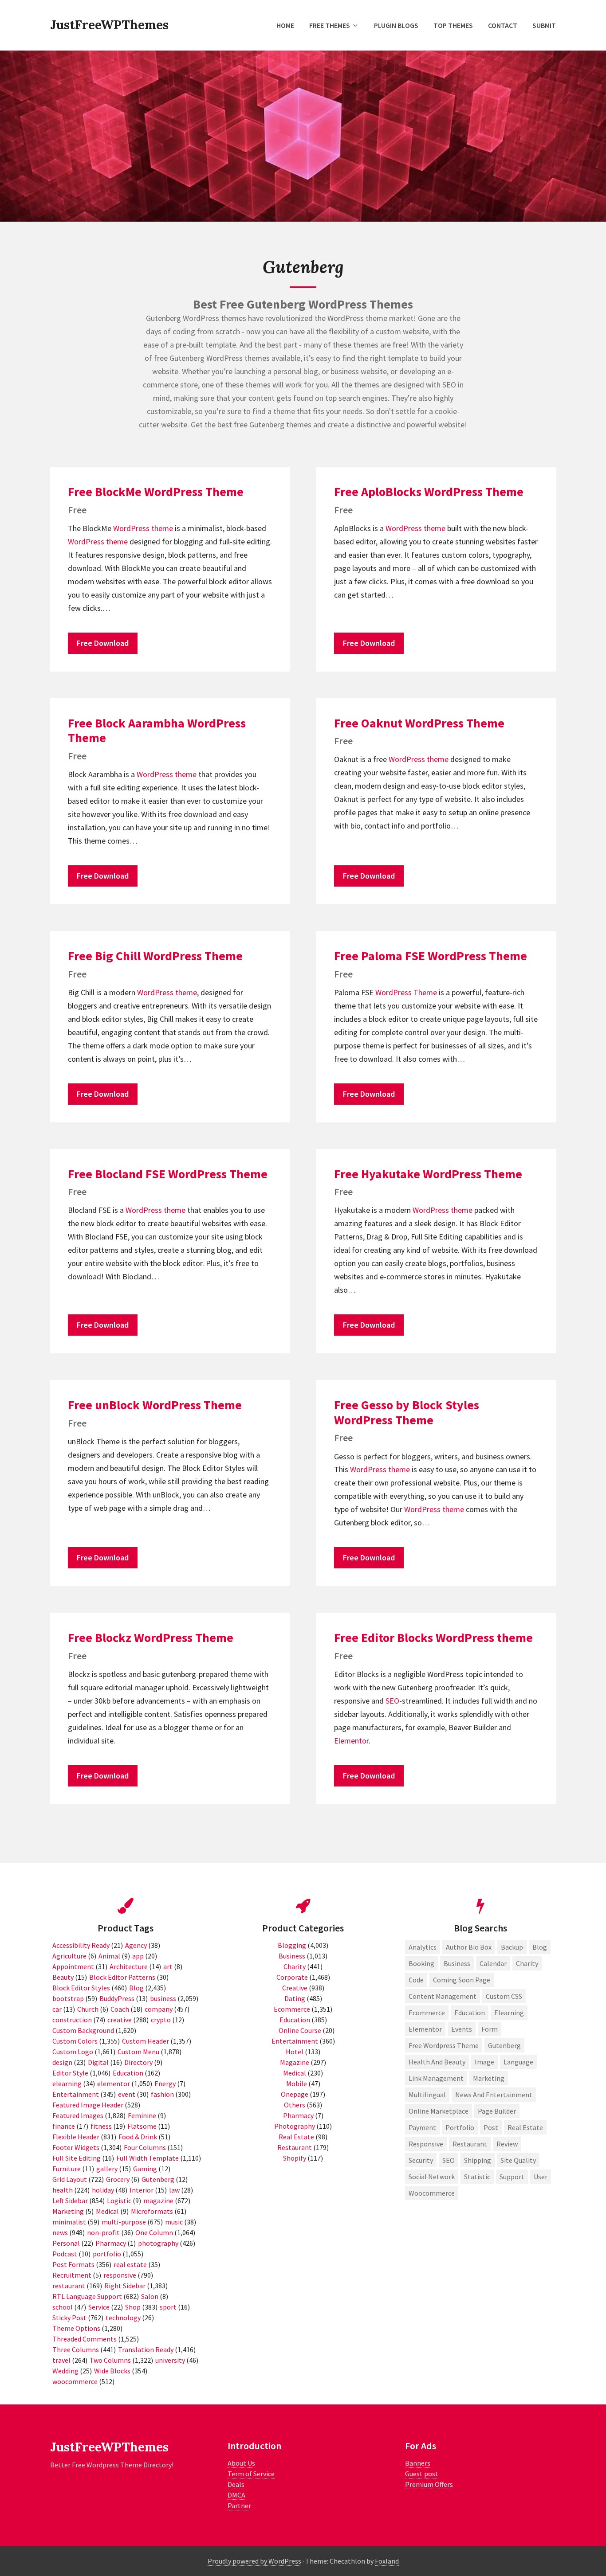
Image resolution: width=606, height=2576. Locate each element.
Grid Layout (70, 2179)
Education (128, 2073)
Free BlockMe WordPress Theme (156, 492)
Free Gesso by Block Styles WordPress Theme (407, 1412)
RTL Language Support (87, 2296)
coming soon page (462, 1980)
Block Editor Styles (81, 1988)
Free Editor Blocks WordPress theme (433, 1638)
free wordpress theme (444, 2045)
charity (527, 1963)
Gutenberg (158, 2179)
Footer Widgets (76, 2147)
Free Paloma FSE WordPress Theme (431, 956)
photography (158, 2243)
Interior (142, 2190)
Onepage (295, 2094)
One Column (154, 2232)
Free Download (103, 643)
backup (512, 1947)
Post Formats (73, 2264)
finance (64, 2126)
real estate (130, 2264)
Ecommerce (292, 2009)
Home (285, 25)
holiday (103, 2190)
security (421, 2160)
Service (99, 2307)
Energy (165, 2083)
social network (432, 2177)
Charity (295, 1966)
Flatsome (142, 2126)
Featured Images (78, 2115)
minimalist (69, 2222)
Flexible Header (76, 2137)
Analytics (423, 1947)
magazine (158, 2201)
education (470, 2013)
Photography (295, 2126)
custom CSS (504, 1996)
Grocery (118, 2179)
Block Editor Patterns (122, 1977)
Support (512, 2177)
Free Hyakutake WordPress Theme (428, 1174)
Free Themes (330, 25)
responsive (120, 2275)
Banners (418, 2463)
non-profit (103, 2232)
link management (436, 2078)
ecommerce (427, 2013)
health (63, 2190)
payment (422, 2127)
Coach (120, 2009)
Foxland (387, 2561)
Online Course (300, 2030)
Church (88, 2009)
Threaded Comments (85, 2339)
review (507, 2144)
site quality (518, 2160)
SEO (392, 1701)
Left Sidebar (70, 2201)
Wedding (65, 2371)
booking (421, 1963)
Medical (107, 2211)
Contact (503, 25)
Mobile (297, 2083)
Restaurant (295, 2147)
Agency (136, 1945)
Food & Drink (138, 2137)
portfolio (107, 2254)
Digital (98, 2062)
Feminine (142, 2115)
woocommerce (75, 2381)
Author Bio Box (469, 1947)
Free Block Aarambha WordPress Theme (157, 731)
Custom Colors (75, 2041)
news (60, 2232)
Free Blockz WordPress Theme (151, 1638)
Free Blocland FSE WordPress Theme (168, 1174)
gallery (107, 2169)
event (127, 2094)
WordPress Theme (406, 992)
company (159, 2009)
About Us (241, 2463)
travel (61, 2360)
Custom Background (83, 2030)
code (416, 1980)
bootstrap (68, 1998)
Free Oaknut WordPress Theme (419, 723)
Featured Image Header (88, 2105)
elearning (67, 2083)
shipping (478, 2160)
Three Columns (76, 2349)
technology (123, 2318)
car (57, 2009)
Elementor (351, 1741)
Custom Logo (73, 2052)
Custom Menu (138, 2052)
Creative (295, 1988)
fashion (162, 2094)
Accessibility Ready (81, 1945)
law (174, 2190)
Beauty (63, 1977)
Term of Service (251, 2474)
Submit (544, 25)
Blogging (292, 1945)
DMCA (236, 2495)
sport (168, 2307)
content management (443, 1996)
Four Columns (145, 2147)
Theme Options (76, 2328)
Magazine (295, 2062)
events (462, 2029)
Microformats (152, 2211)
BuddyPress (117, 1998)
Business (292, 1956)
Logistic (119, 2201)
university (170, 2360)
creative (120, 2020)
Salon (150, 2296)
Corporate (292, 1977)
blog (540, 1947)
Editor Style (70, 2073)
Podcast (65, 2254)
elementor (114, 2083)
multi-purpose (124, 2222)
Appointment (73, 1966)
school (63, 2307)
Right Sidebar (125, 2286)
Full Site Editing (77, 2158)
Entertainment (76, 2094)
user (541, 2177)
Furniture (67, 2169)
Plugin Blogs (396, 25)
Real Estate (296, 2137)
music (174, 2222)
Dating (295, 1998)
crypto (161, 2020)
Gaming (145, 2169)
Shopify (295, 2158)
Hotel (295, 2052)
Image (484, 2062)
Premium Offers (429, 2484)
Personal (66, 2243)
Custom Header (146, 2041)
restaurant (69, 2286)
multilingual (427, 2095)
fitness (101, 2126)
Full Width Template (148, 2158)
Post (491, 2127)
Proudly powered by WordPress (254, 2561)
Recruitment (72, 2275)
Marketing (68, 2211)
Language (518, 2062)
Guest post (422, 2474)
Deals (236, 2484)
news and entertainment (494, 2095)
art (168, 1966)
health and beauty (437, 2062)
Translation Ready (146, 2349)
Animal (109, 1956)
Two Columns (110, 2360)
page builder (497, 2111)
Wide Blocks (112, 2371)
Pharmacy (111, 2243)
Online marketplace (439, 2111)
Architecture (129, 1966)
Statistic (477, 2177)
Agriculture (69, 1956)
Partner (239, 2506)
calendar (493, 1963)
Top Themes (453, 25)
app (138, 1956)
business (163, 1998)
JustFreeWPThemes (109, 25)
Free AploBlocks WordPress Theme (429, 492)
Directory (138, 2062)
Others (295, 2105)
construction (72, 2020)
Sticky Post (69, 2318)
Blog (136, 1988)
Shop (133, 2307)
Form (490, 2029)
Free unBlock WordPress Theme (155, 1405)
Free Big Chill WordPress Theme (155, 956)
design (62, 2062)
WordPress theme (143, 528)
